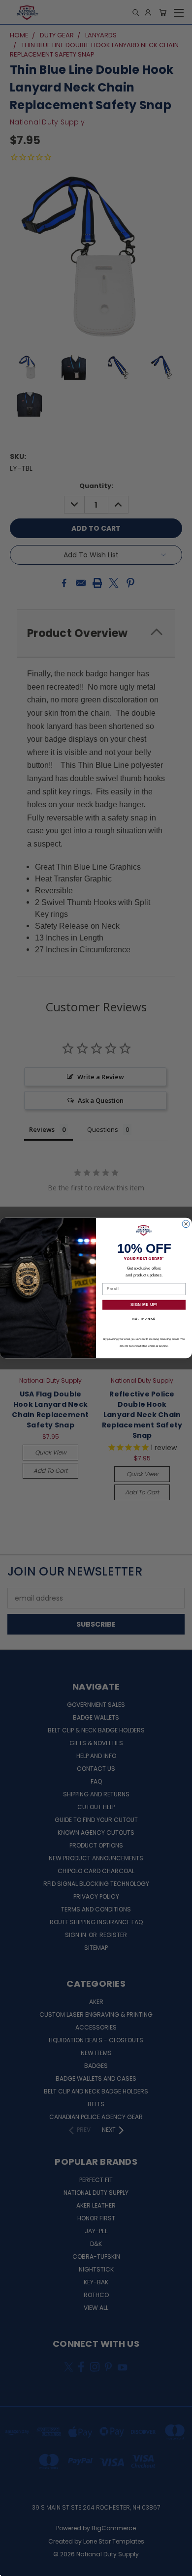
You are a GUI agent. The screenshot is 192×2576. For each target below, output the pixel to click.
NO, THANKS (144, 1319)
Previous (15, 2566)
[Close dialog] (186, 1224)
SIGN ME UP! (144, 1305)
